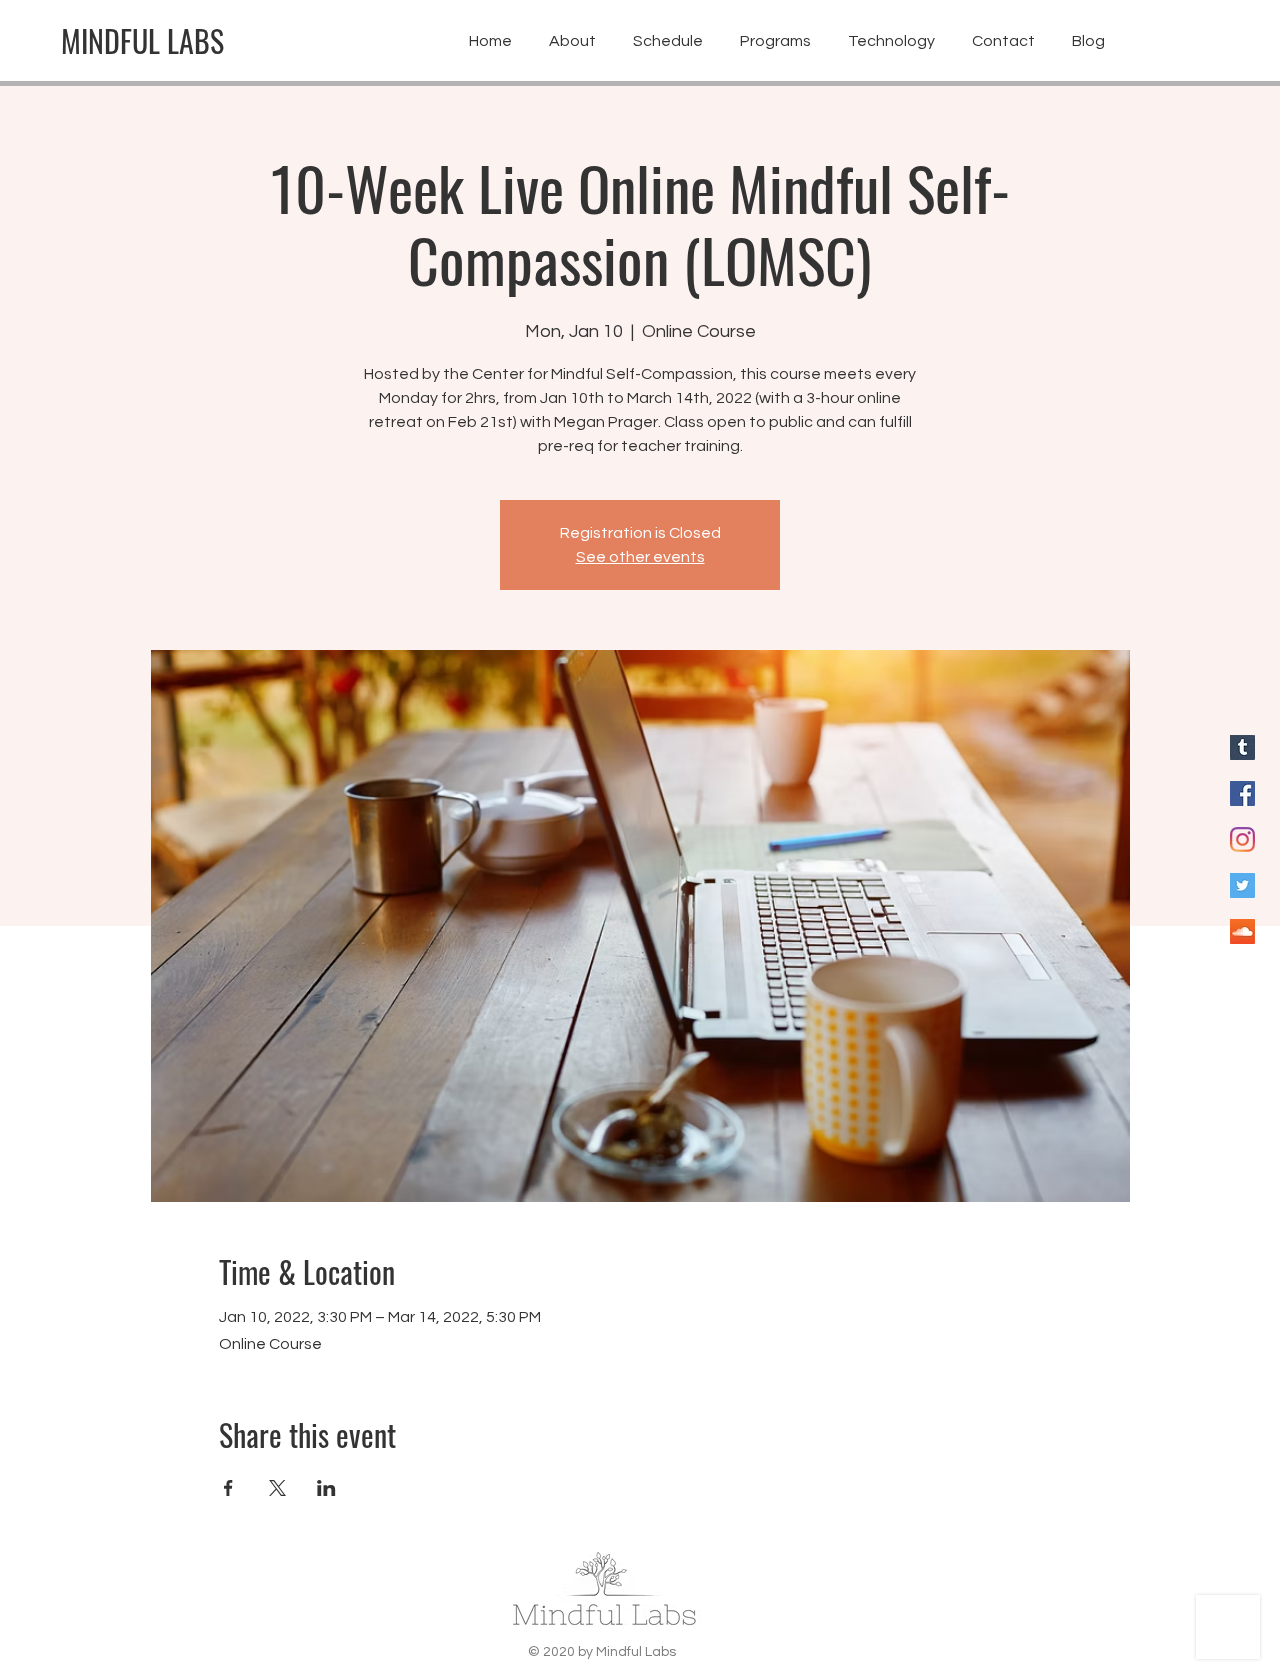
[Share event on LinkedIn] (326, 1488)
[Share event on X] (277, 1488)
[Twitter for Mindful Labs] (1242, 885)
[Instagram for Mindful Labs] (1242, 839)
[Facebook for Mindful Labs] (1242, 793)
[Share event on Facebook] (228, 1488)
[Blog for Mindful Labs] (1242, 747)
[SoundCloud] (1242, 931)
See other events (640, 557)
